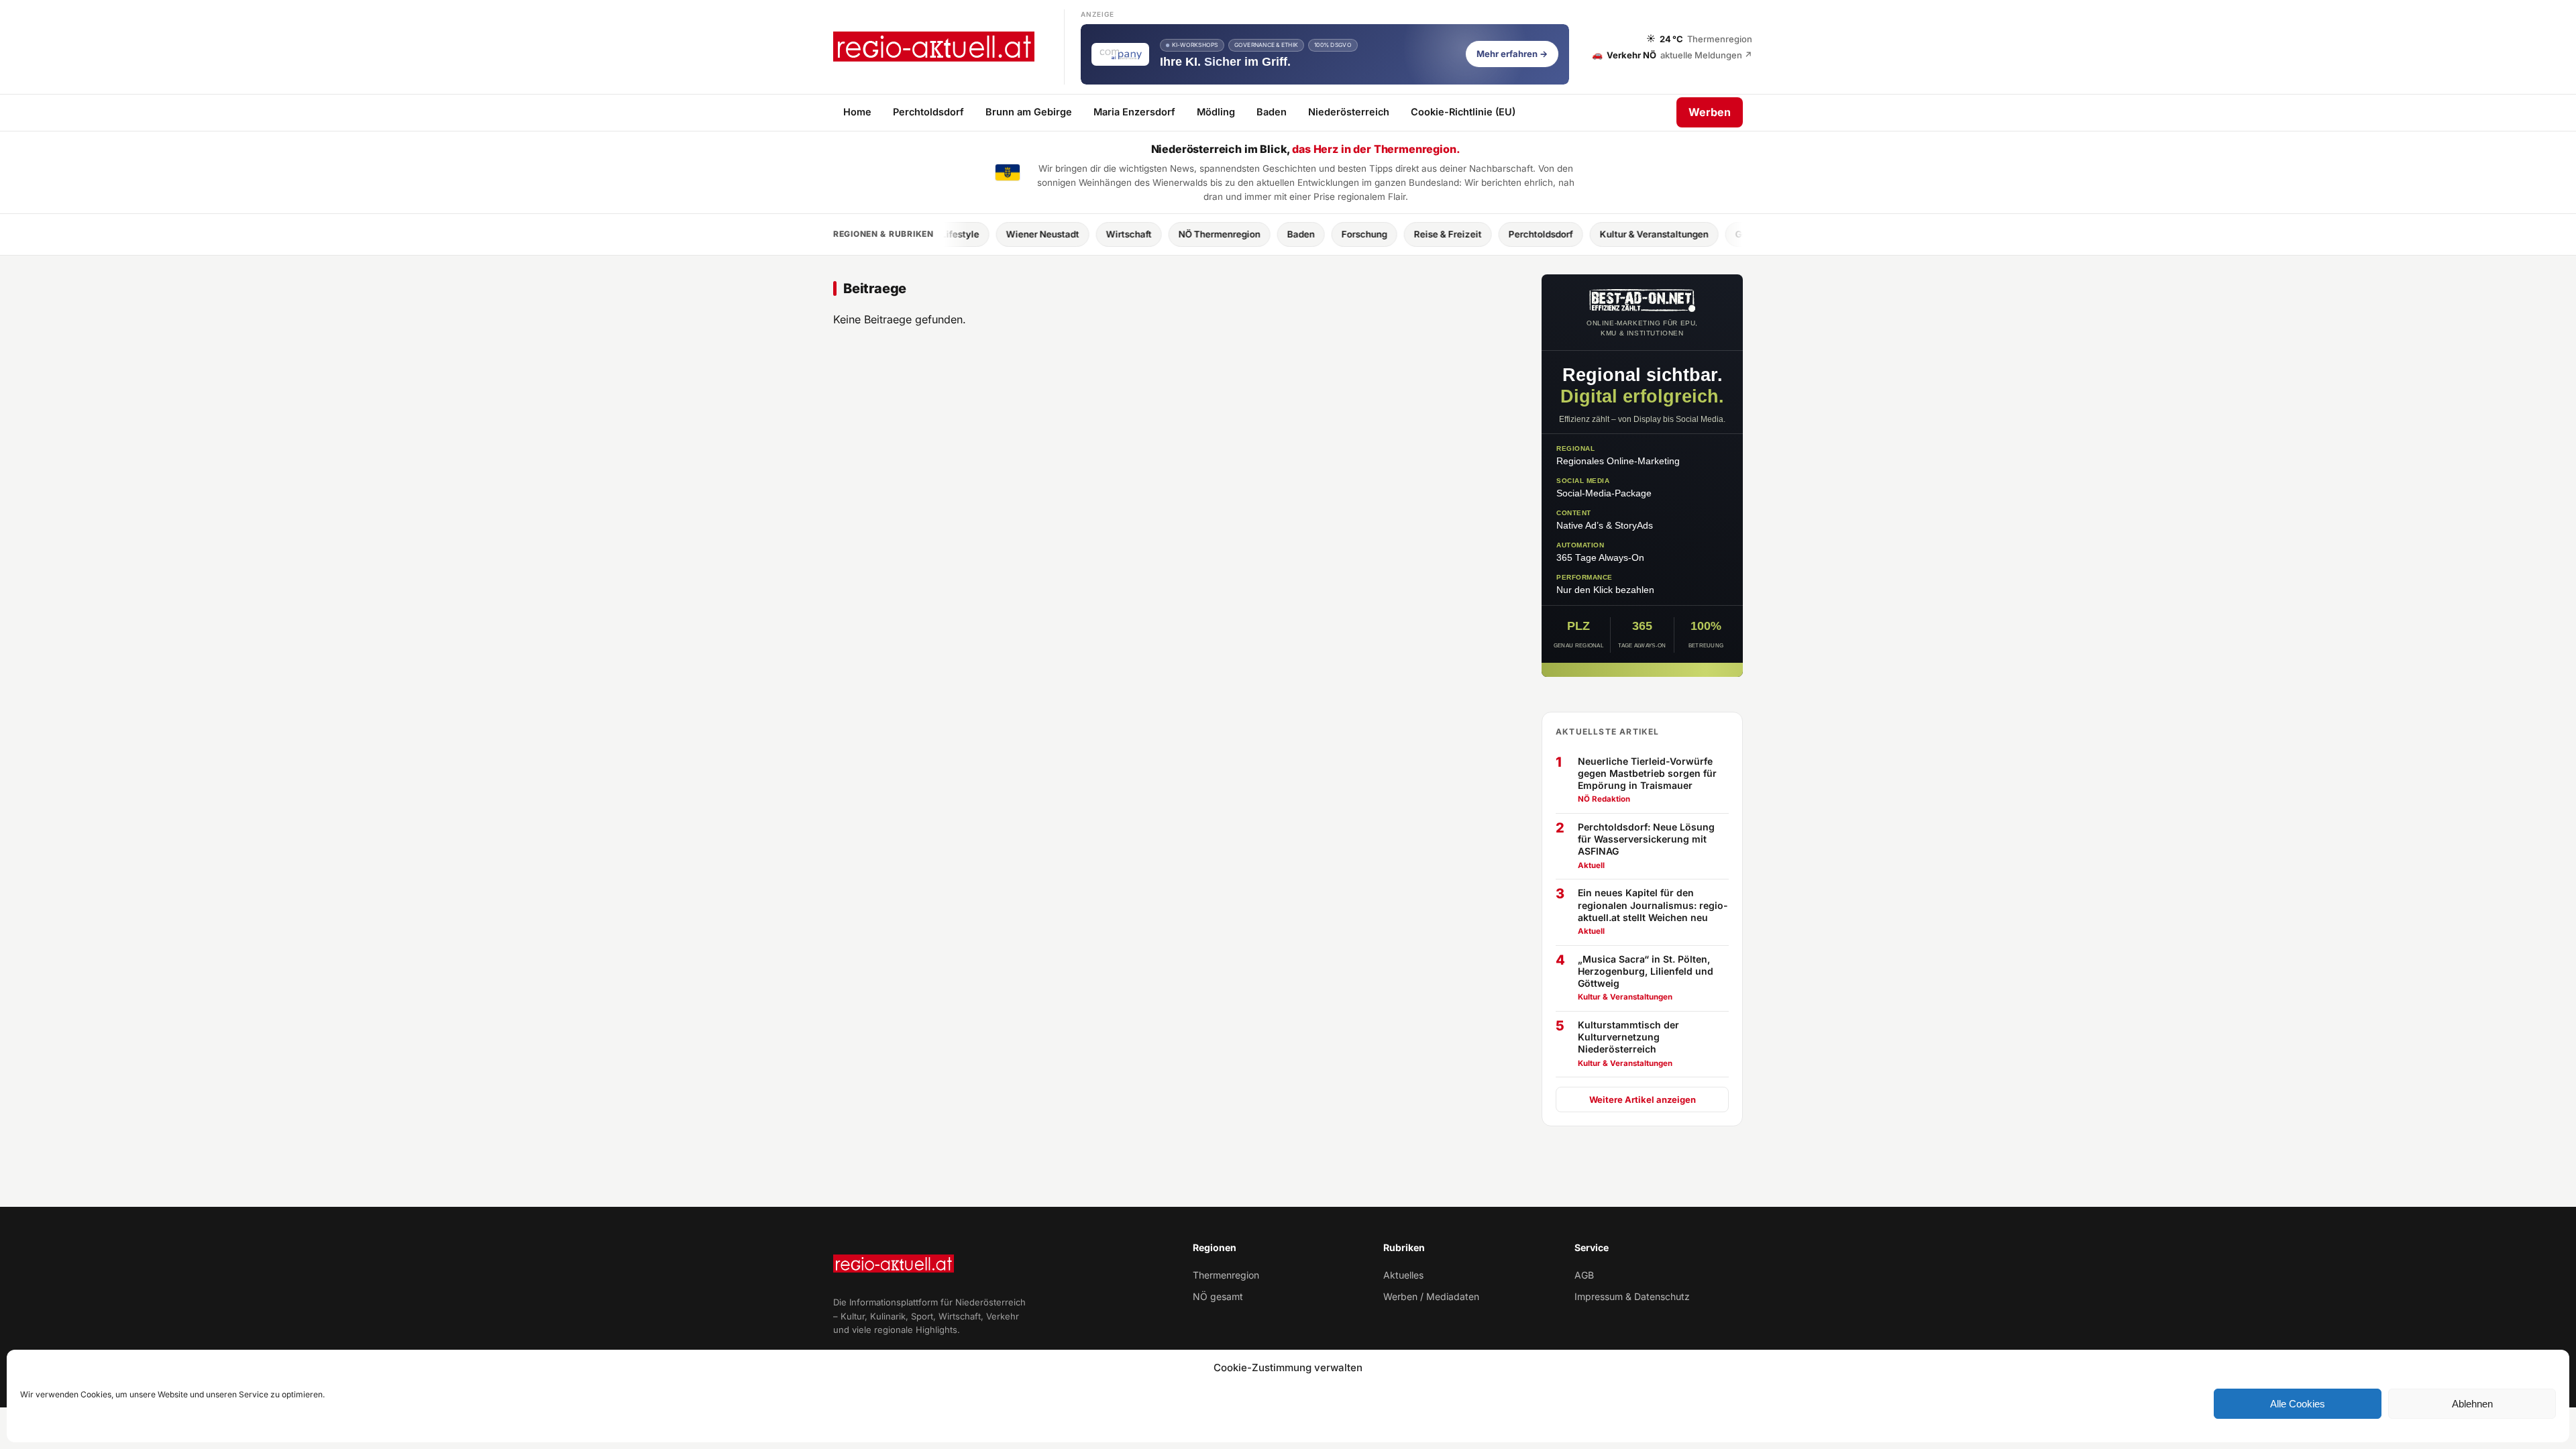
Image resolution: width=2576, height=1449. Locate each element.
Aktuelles (1403, 1275)
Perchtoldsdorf (928, 112)
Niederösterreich (1349, 112)
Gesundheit (1674, 234)
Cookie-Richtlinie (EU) (1463, 112)
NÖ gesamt (1218, 1296)
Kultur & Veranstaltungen (1568, 234)
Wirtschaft (1043, 234)
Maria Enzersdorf (1134, 112)
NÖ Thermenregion (1134, 234)
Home (857, 112)
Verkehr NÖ (1672, 54)
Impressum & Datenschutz (1632, 1296)
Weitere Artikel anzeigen (1643, 1099)
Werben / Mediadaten (1431, 1296)
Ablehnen (2472, 1404)
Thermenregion (1226, 1275)
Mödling (1216, 112)
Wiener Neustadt (957, 234)
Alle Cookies (2298, 1404)
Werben (1710, 112)
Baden (1272, 112)
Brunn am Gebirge (1029, 112)
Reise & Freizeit (1362, 234)
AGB (1584, 1275)
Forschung (1279, 234)
